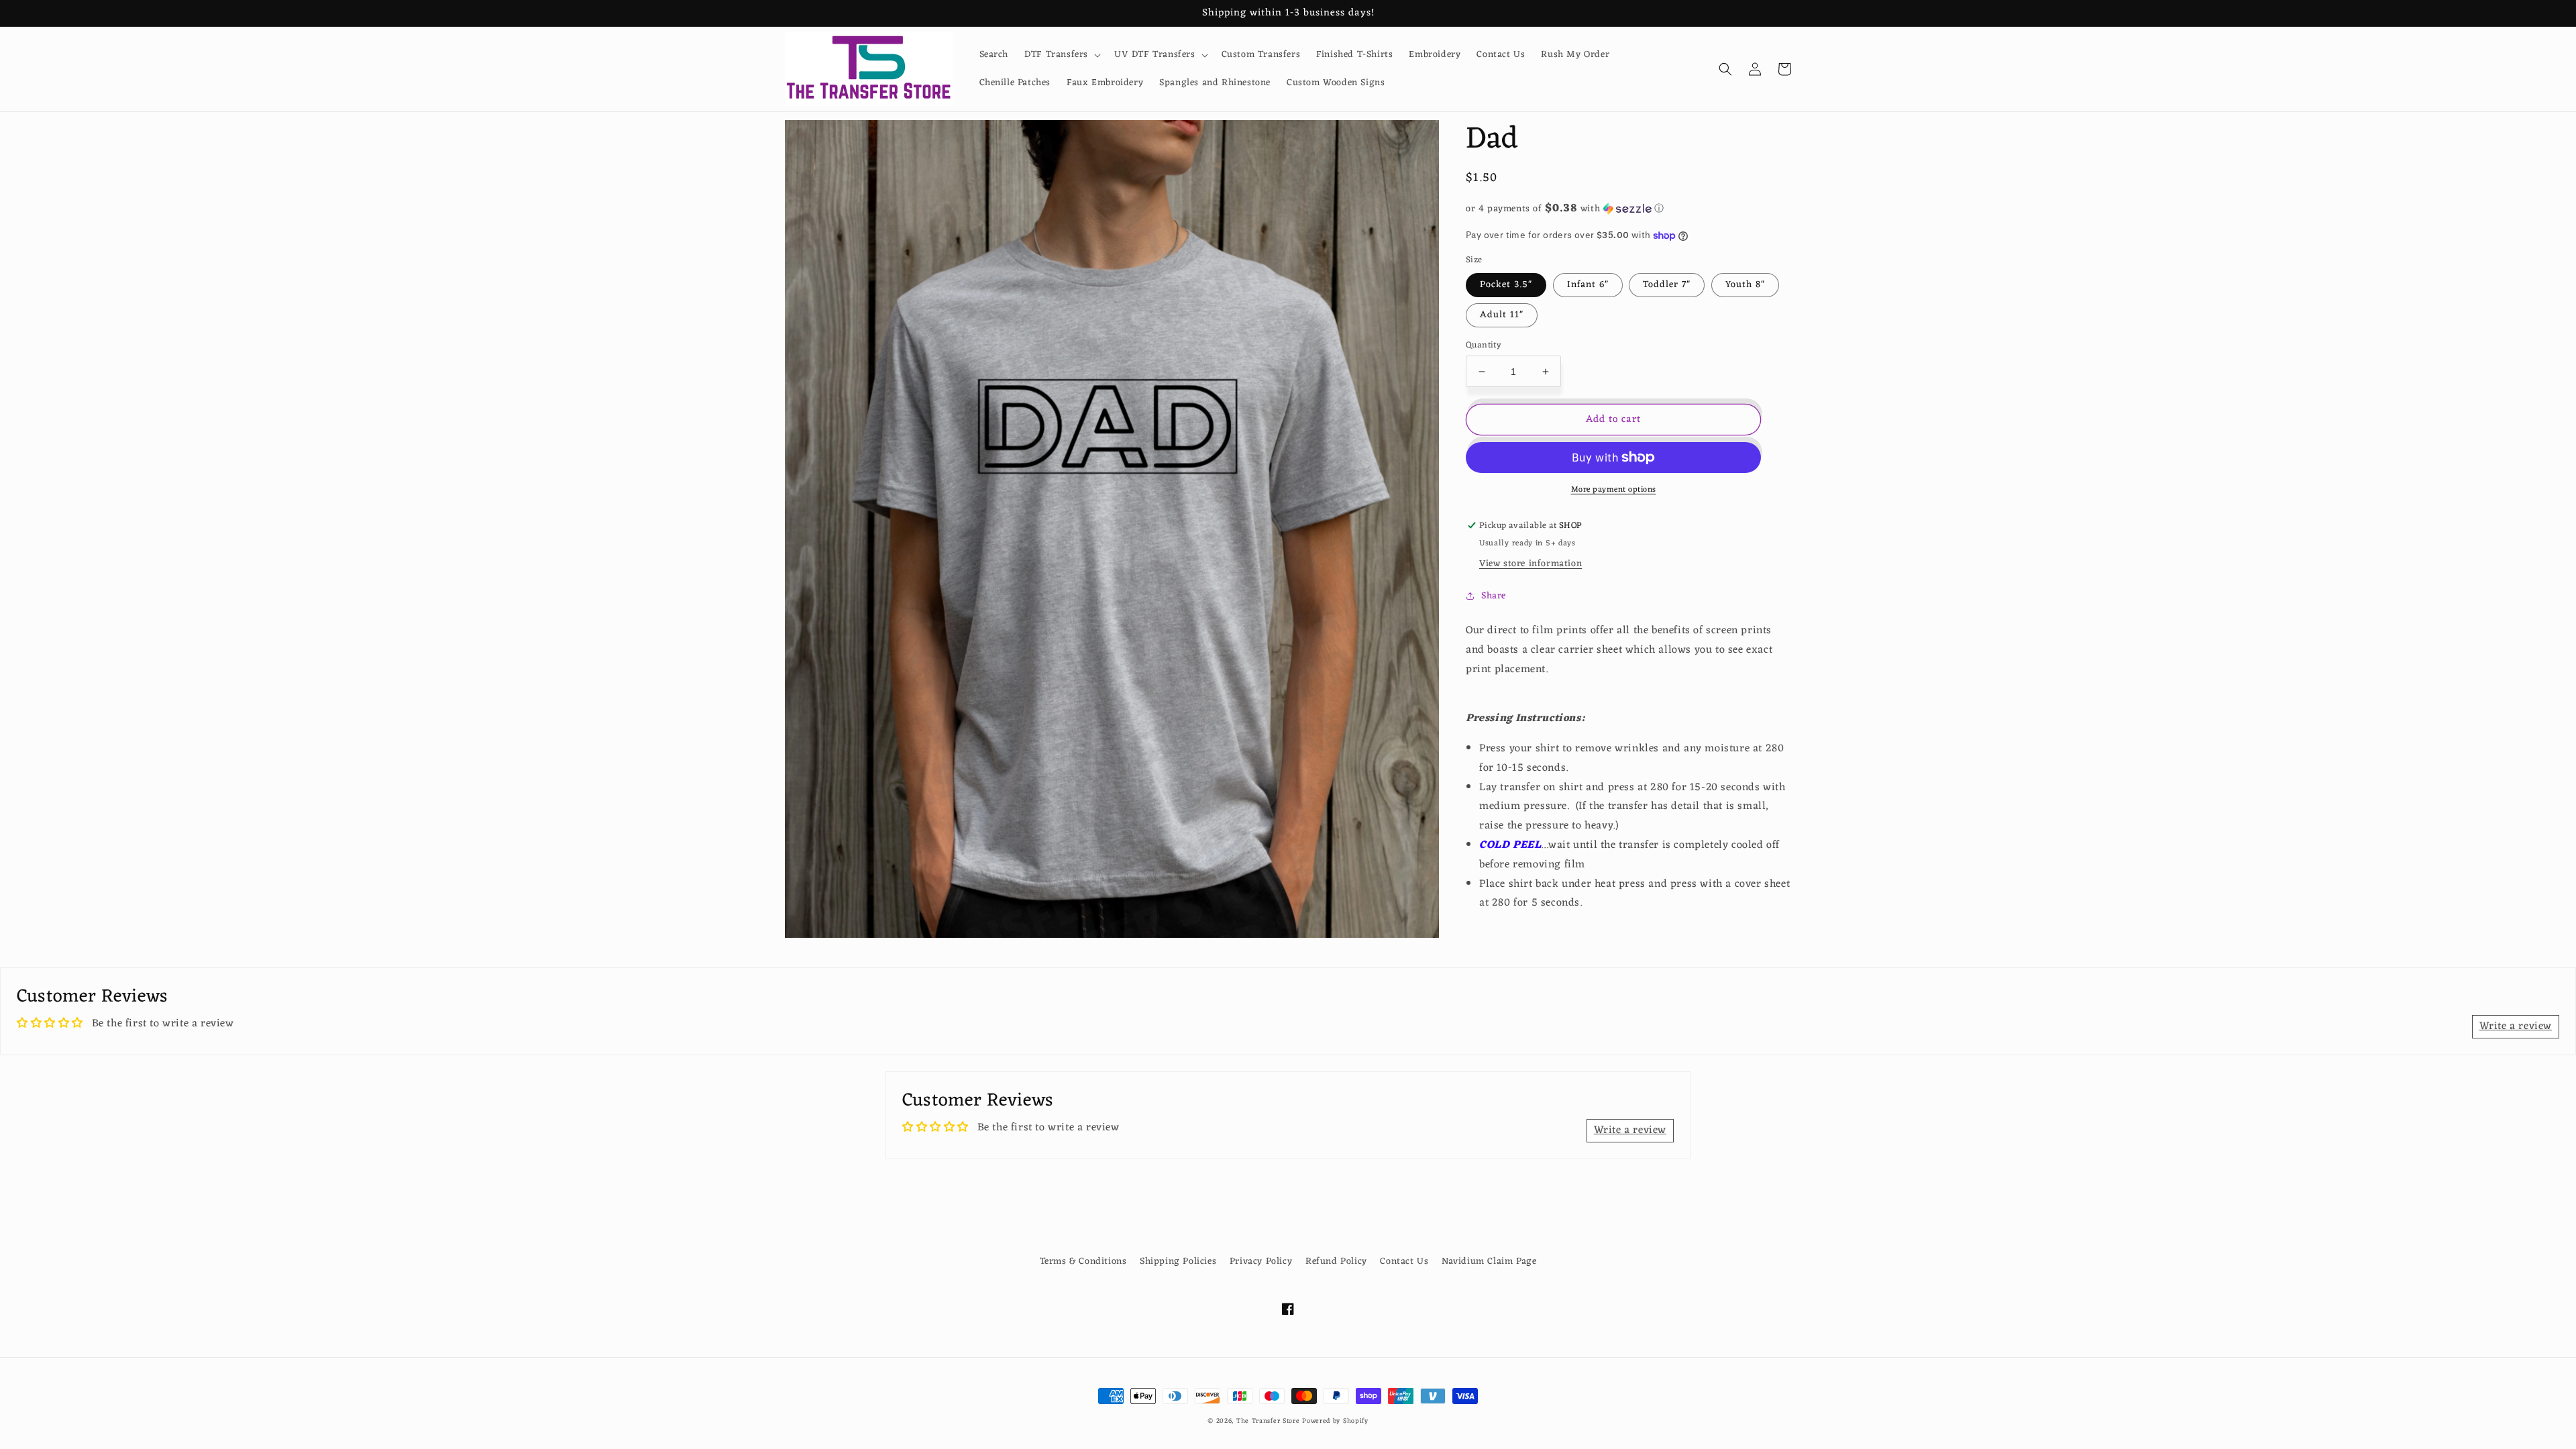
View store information (1531, 564)
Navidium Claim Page (1489, 1262)
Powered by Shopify (1335, 1421)
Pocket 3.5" (1506, 285)
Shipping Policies (1178, 1262)
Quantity (1484, 345)
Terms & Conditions (1083, 1262)
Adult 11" (1502, 315)
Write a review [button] (2516, 1026)
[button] (1061, 55)
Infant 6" (1588, 285)
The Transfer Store (1268, 1421)
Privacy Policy (1261, 1262)
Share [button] (1494, 596)
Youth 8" (1745, 285)
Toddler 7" (1667, 285)
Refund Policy (1336, 1262)
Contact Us (1404, 1262)
